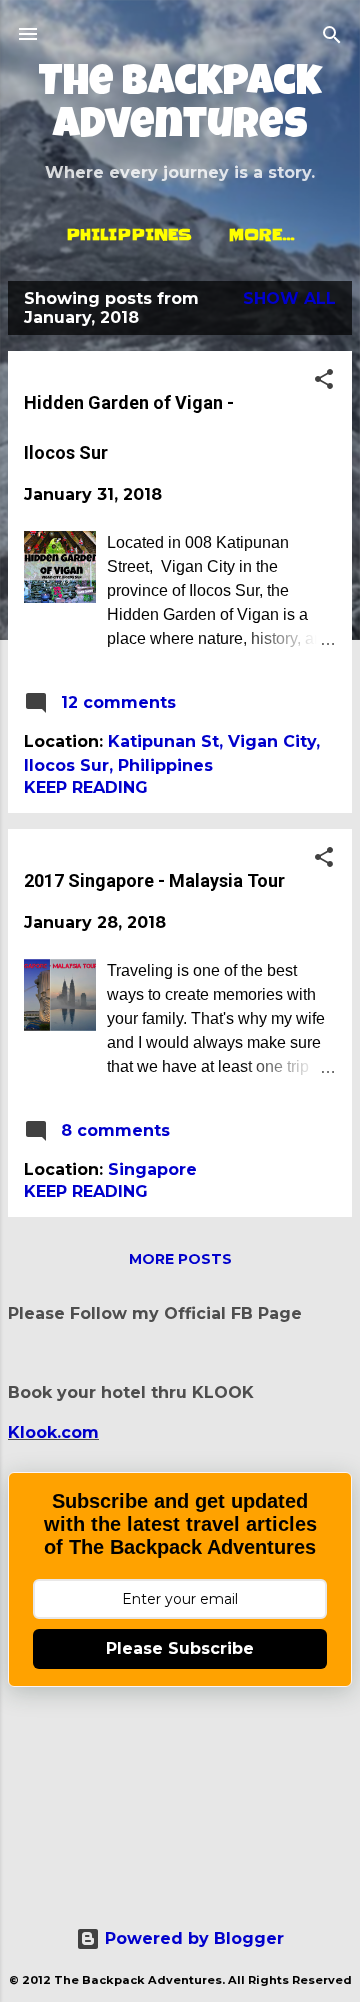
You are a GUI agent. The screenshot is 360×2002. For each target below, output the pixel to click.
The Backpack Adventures (180, 107)
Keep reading (86, 787)
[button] (324, 380)
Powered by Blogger (192, 1938)
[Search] (332, 36)
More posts (180, 1259)
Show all (289, 298)
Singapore (152, 1169)
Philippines (129, 234)
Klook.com (53, 1432)
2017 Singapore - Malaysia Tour (154, 880)
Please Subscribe (180, 1648)
